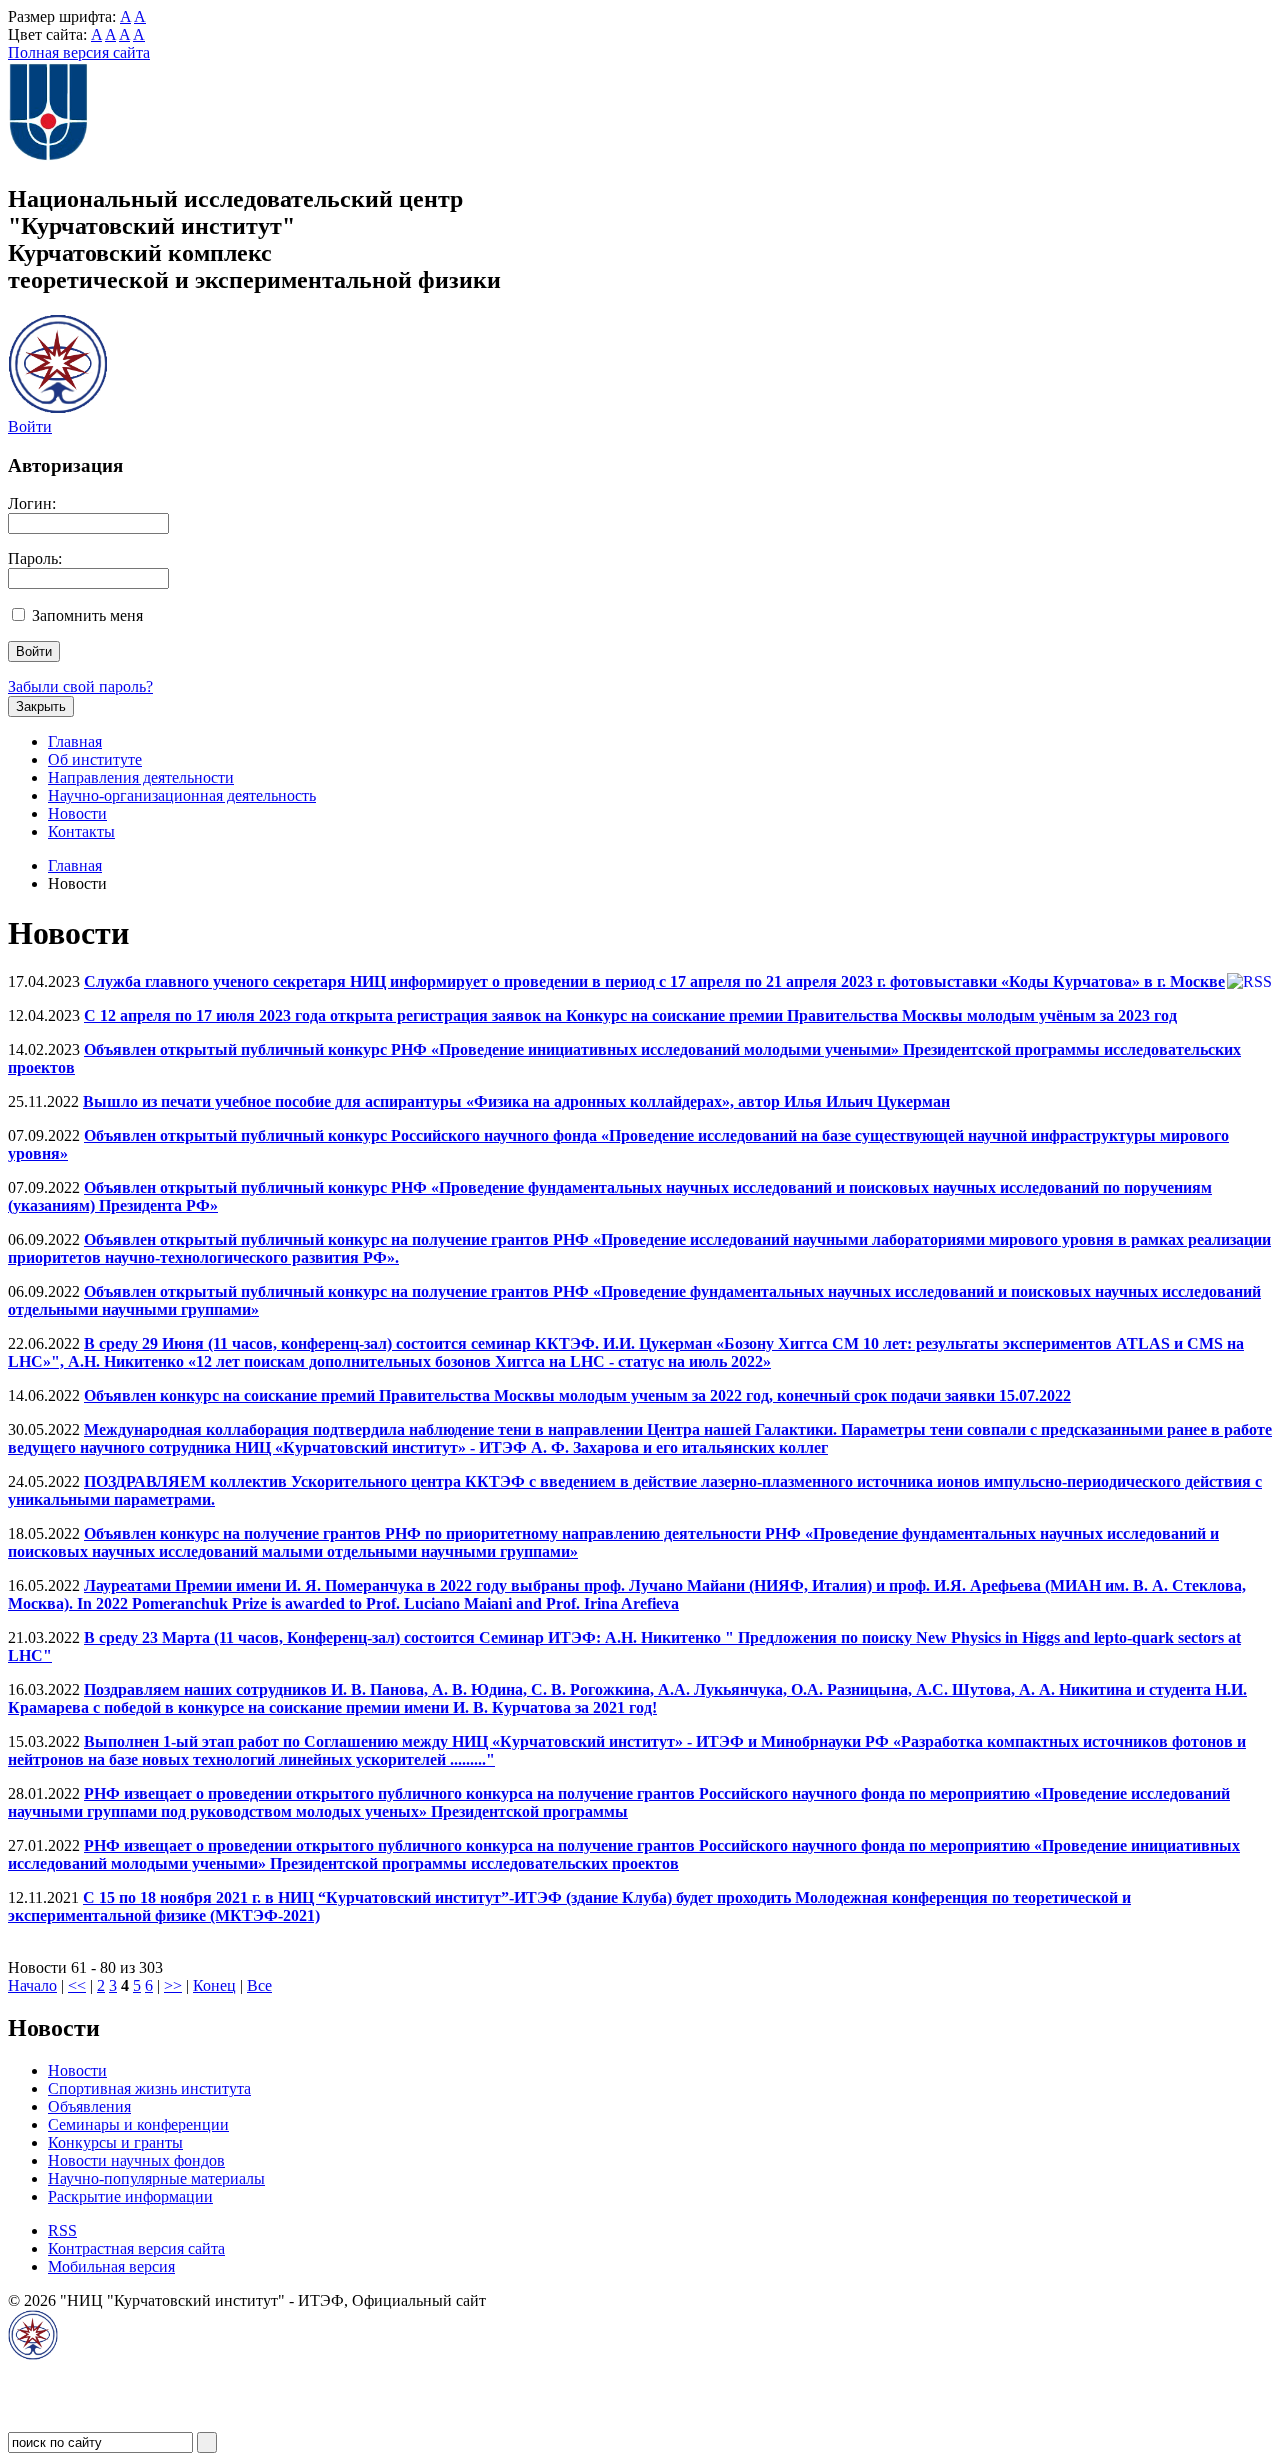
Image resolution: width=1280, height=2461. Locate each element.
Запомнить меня (87, 615)
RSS (62, 2230)
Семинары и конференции (138, 2124)
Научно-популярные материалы (156, 2178)
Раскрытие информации (130, 2196)
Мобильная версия (111, 2266)
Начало (32, 1985)
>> (173, 1985)
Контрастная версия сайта (136, 2248)
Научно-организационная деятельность (182, 795)
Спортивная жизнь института (149, 2088)
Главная (75, 741)
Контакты (81, 831)
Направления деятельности (141, 777)
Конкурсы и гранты (115, 2142)
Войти (30, 426)
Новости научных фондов (136, 2160)
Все (259, 1985)
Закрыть (41, 706)
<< (77, 1985)
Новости (77, 813)
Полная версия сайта (79, 52)
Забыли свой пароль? (80, 686)
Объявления (89, 2106)
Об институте (95, 759)
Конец (214, 1985)
